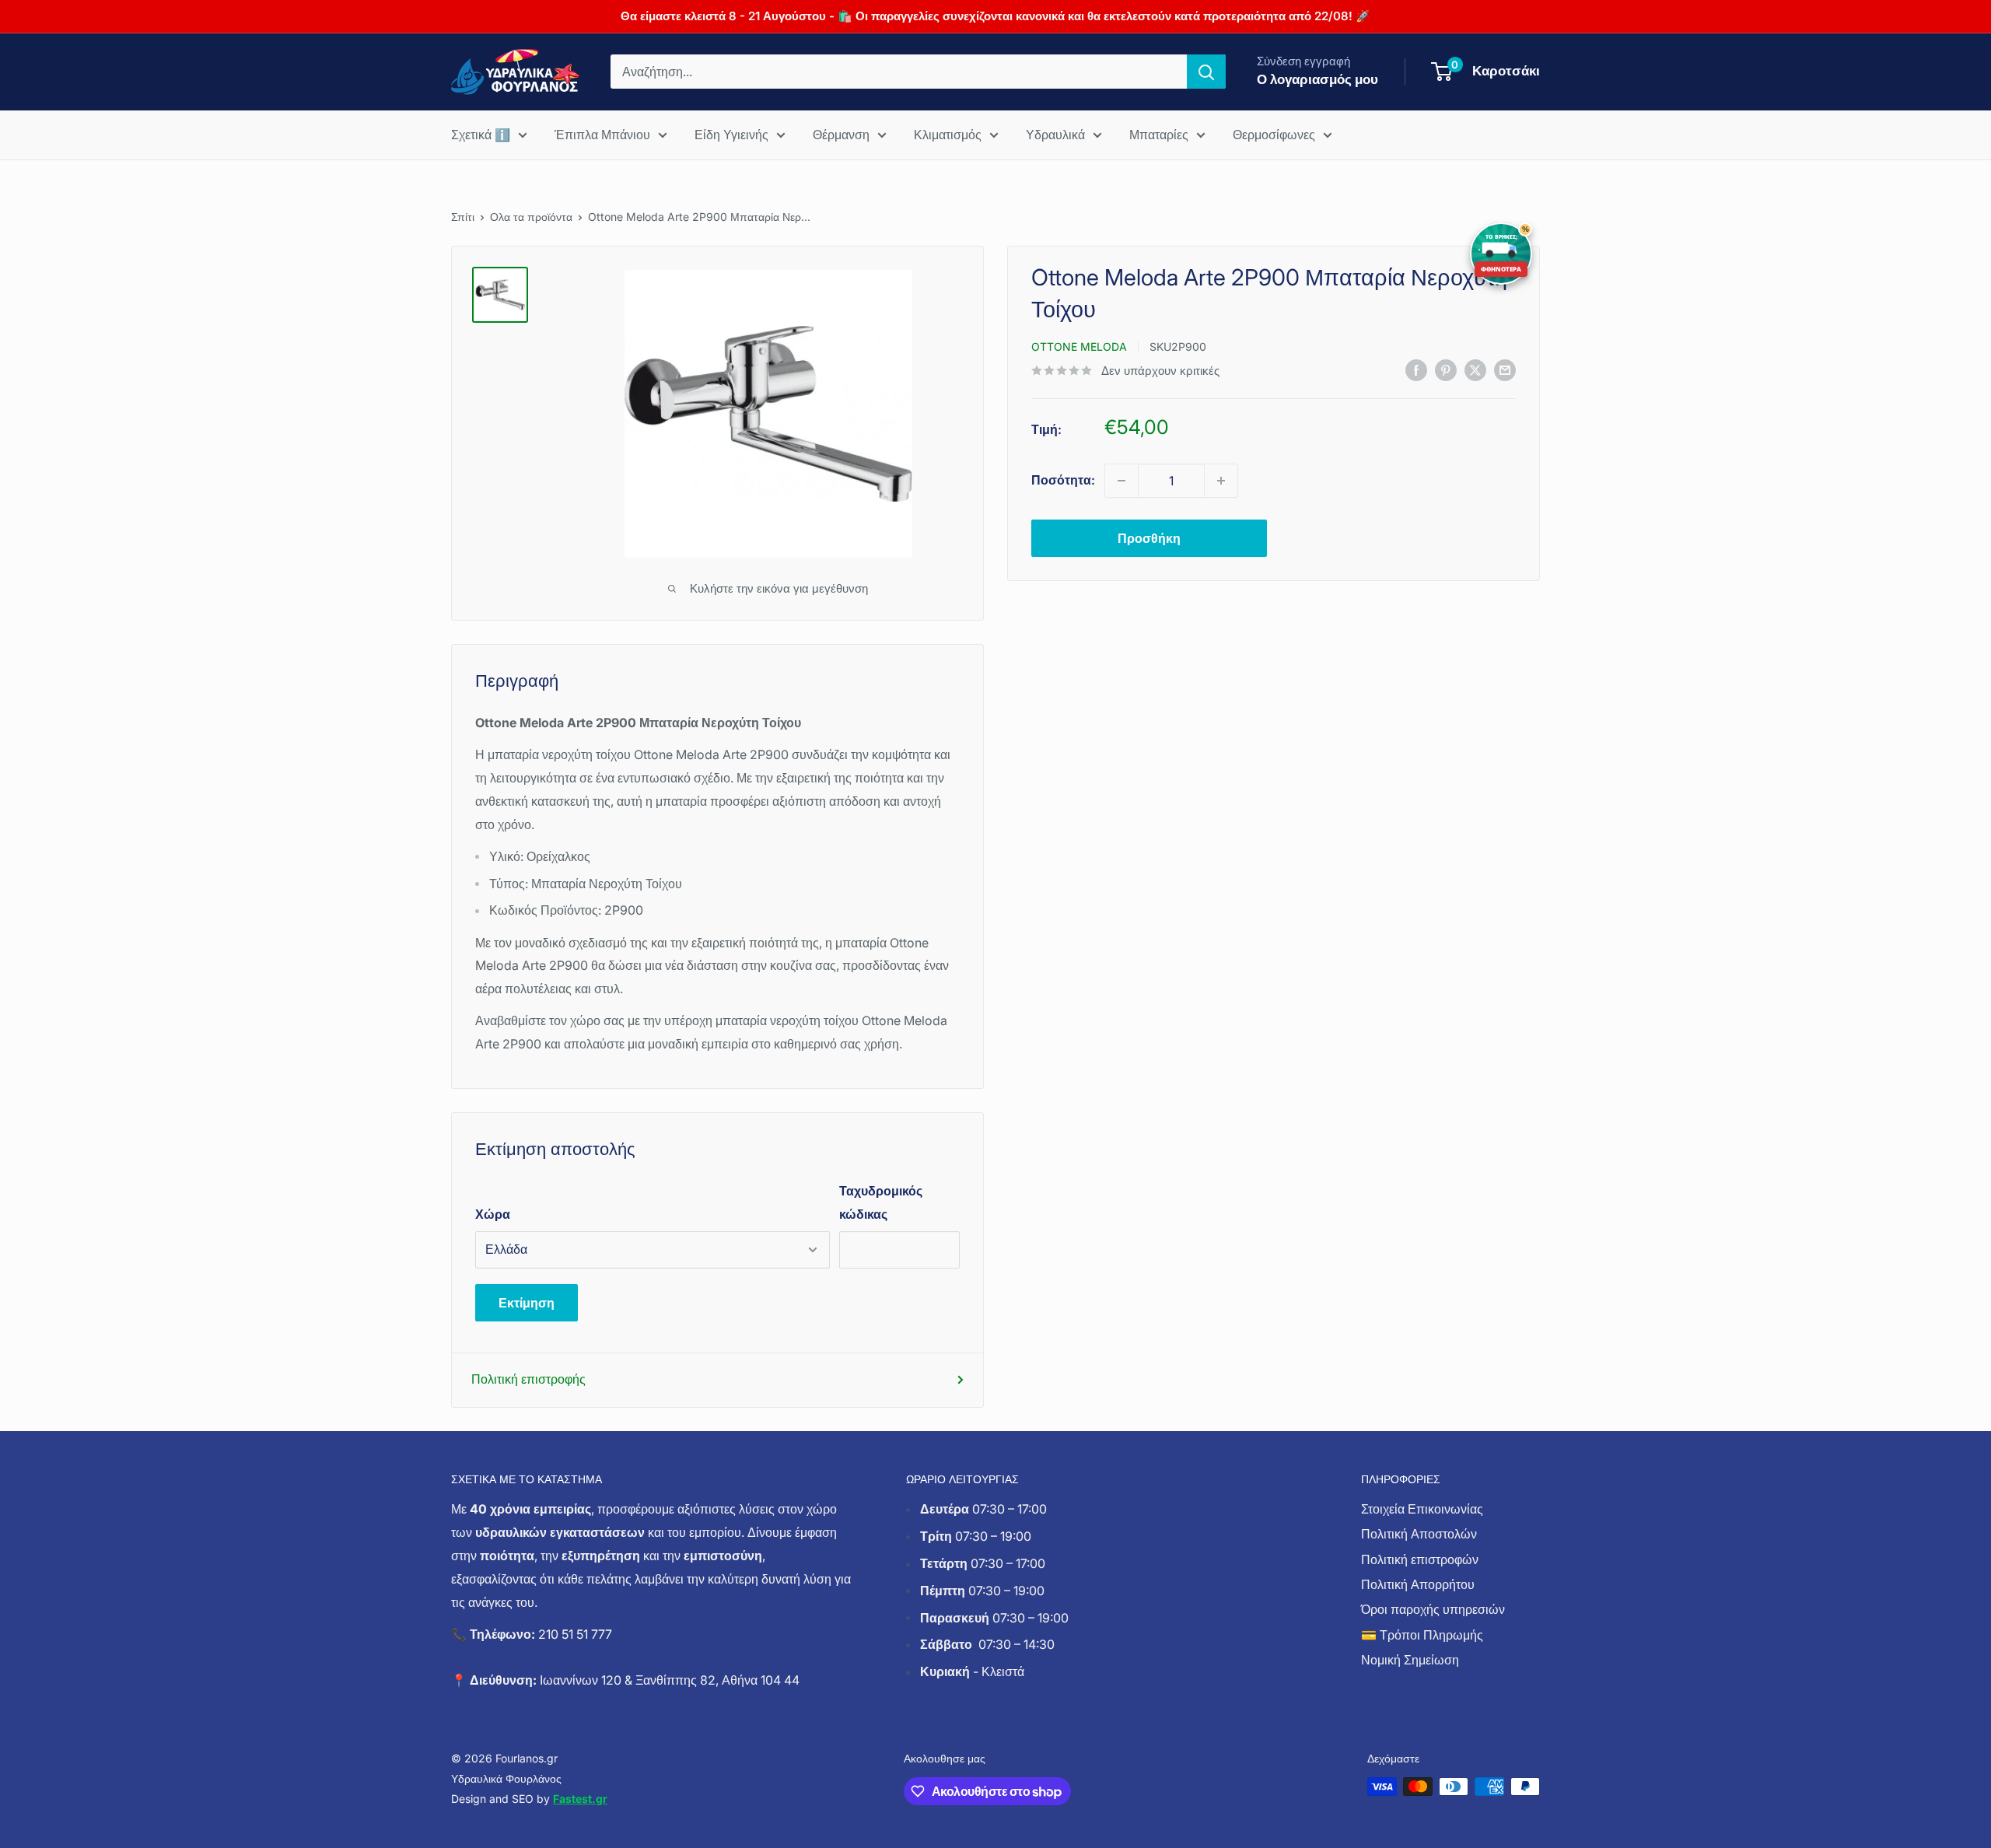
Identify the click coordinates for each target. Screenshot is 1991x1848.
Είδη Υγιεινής (731, 135)
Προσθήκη (1149, 538)
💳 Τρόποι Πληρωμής (1422, 1635)
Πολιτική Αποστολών (1419, 1534)
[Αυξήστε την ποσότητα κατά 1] (1221, 481)
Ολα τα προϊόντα (531, 217)
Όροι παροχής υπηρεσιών (1433, 1609)
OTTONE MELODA (1079, 346)
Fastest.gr (580, 1799)
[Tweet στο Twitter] (1475, 369)
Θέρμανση (841, 135)
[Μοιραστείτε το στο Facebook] (1416, 369)
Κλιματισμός (948, 135)
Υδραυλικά (1055, 135)
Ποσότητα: (1063, 480)
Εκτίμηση (527, 1303)
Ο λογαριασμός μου (1317, 79)
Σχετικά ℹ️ (481, 135)
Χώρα (493, 1214)
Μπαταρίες (1159, 135)
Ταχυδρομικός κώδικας (881, 1202)
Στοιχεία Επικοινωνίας (1422, 1509)
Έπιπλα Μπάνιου (602, 135)
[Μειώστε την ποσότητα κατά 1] (1121, 481)
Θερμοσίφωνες (1274, 135)
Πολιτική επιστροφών (1420, 1559)
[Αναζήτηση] (1206, 72)
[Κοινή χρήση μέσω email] (1505, 369)
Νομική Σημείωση (1410, 1660)
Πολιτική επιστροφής (528, 1379)
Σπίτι (463, 217)
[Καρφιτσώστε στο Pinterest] (1446, 369)
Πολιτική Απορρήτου (1418, 1584)
